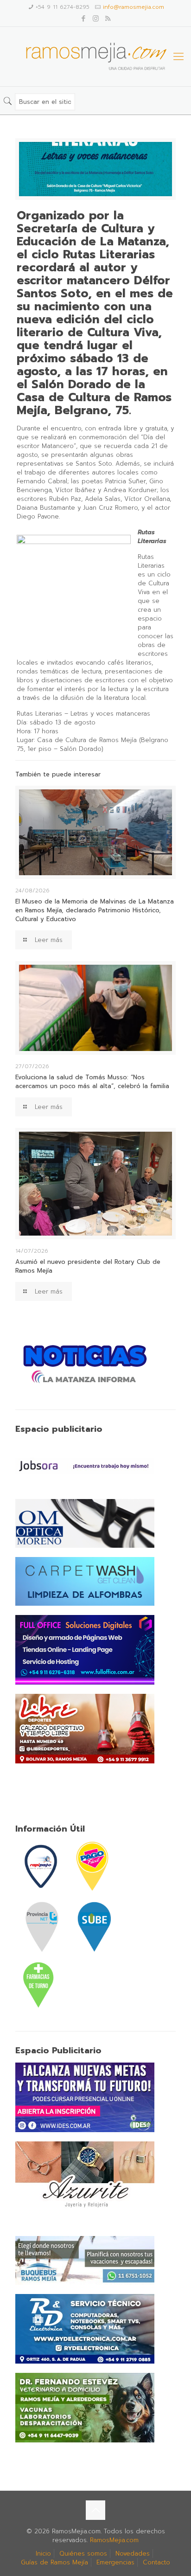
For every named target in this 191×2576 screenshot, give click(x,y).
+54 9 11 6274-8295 (63, 7)
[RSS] (108, 19)
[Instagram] (96, 19)
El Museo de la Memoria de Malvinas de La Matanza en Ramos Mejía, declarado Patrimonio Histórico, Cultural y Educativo (95, 910)
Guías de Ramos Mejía (54, 2562)
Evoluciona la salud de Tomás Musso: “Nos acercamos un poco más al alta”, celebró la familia (92, 1082)
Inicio (43, 2554)
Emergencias (115, 2562)
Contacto (156, 2562)
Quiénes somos (83, 2554)
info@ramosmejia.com (134, 7)
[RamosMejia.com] (95, 57)
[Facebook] (84, 19)
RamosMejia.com (114, 2540)
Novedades (133, 2554)
